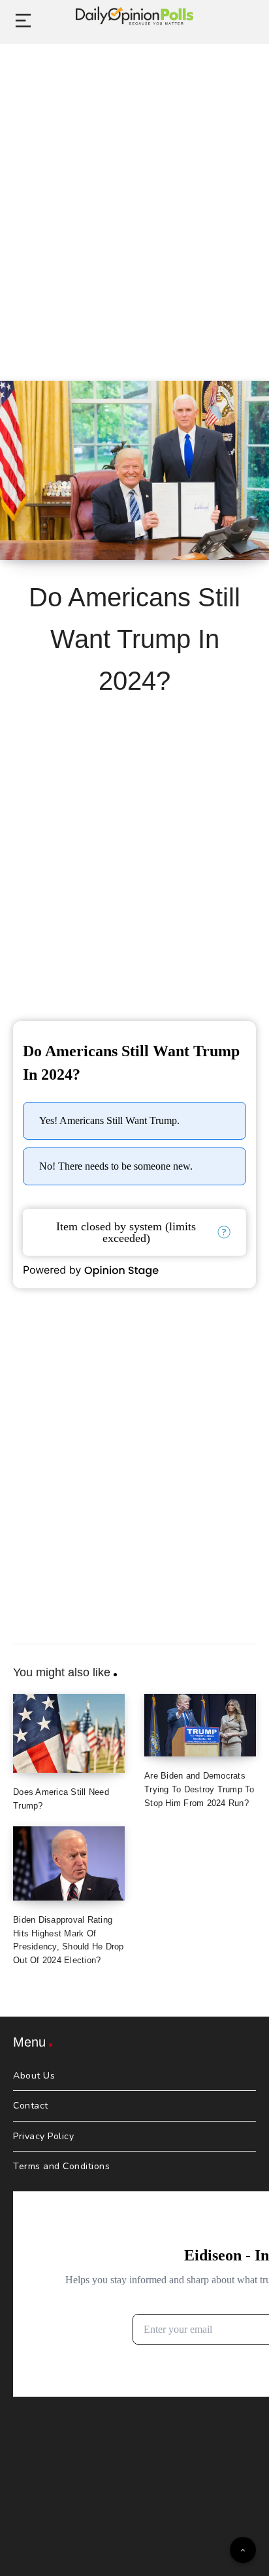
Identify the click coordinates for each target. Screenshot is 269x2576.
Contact (31, 2106)
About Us (34, 2076)
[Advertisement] (134, 198)
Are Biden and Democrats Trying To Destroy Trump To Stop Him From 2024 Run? (199, 1789)
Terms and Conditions (61, 2166)
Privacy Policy (43, 2136)
